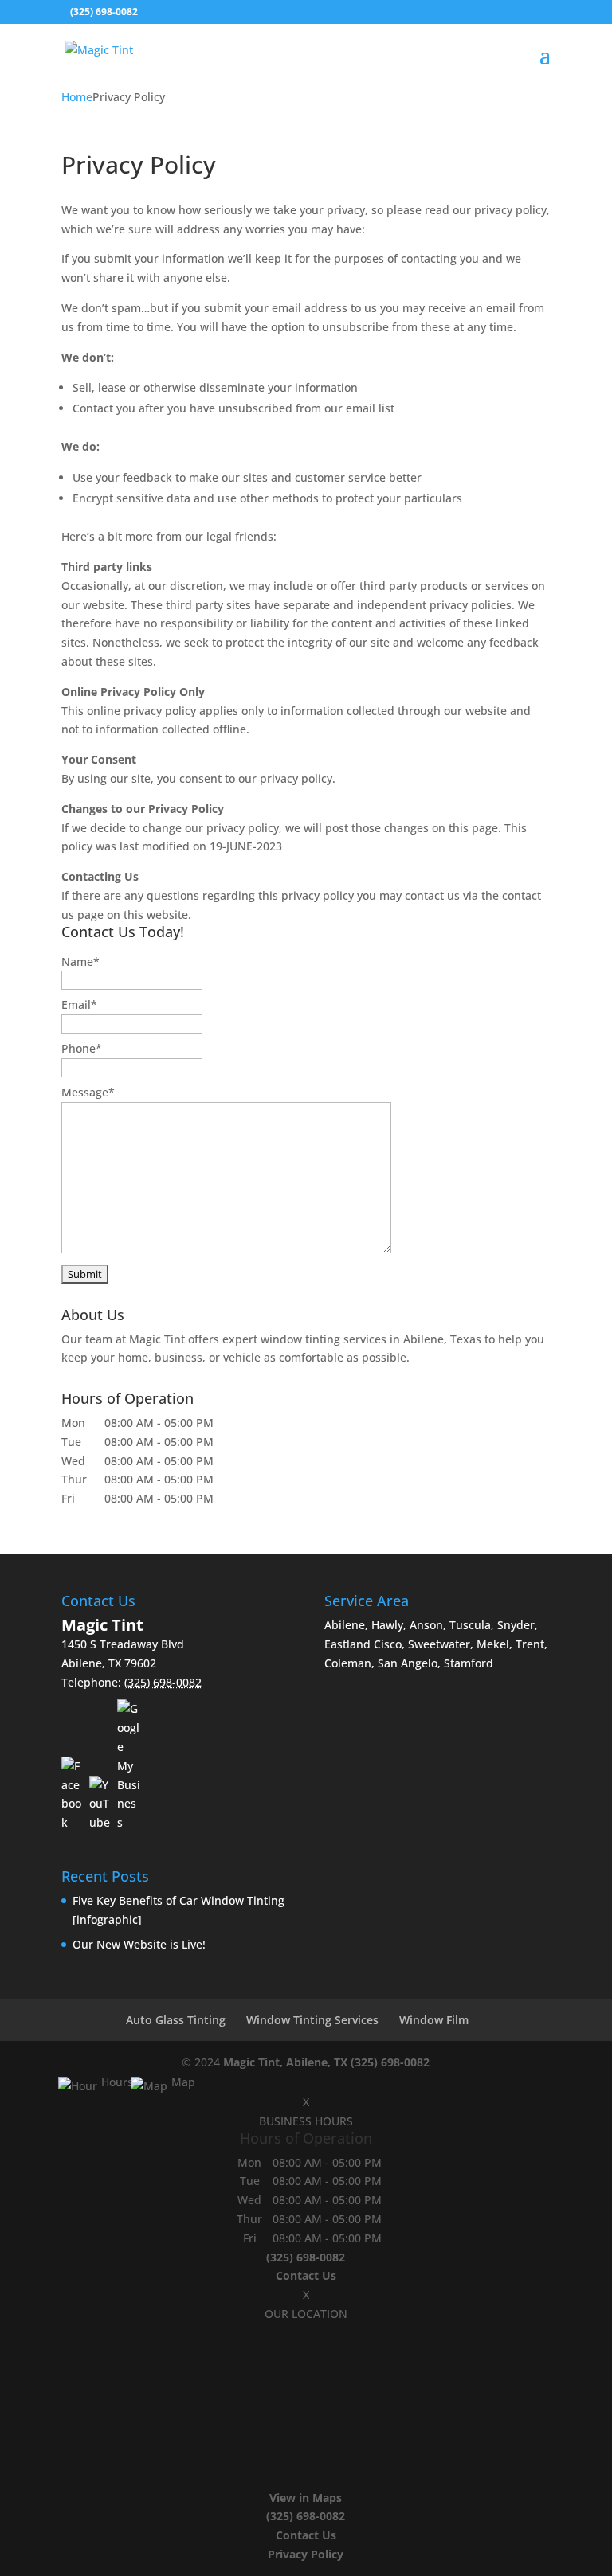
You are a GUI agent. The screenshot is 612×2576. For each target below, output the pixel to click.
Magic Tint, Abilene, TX (285, 2062)
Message (88, 1092)
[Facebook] (73, 1794)
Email (79, 1005)
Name (80, 962)
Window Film (434, 2020)
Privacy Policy (306, 2554)
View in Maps (306, 2498)
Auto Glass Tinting (176, 2020)
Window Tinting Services (312, 2020)
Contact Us (306, 2275)
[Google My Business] (129, 1766)
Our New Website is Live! (139, 1944)
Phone (82, 1048)
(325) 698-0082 (390, 2062)
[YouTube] (101, 1804)
